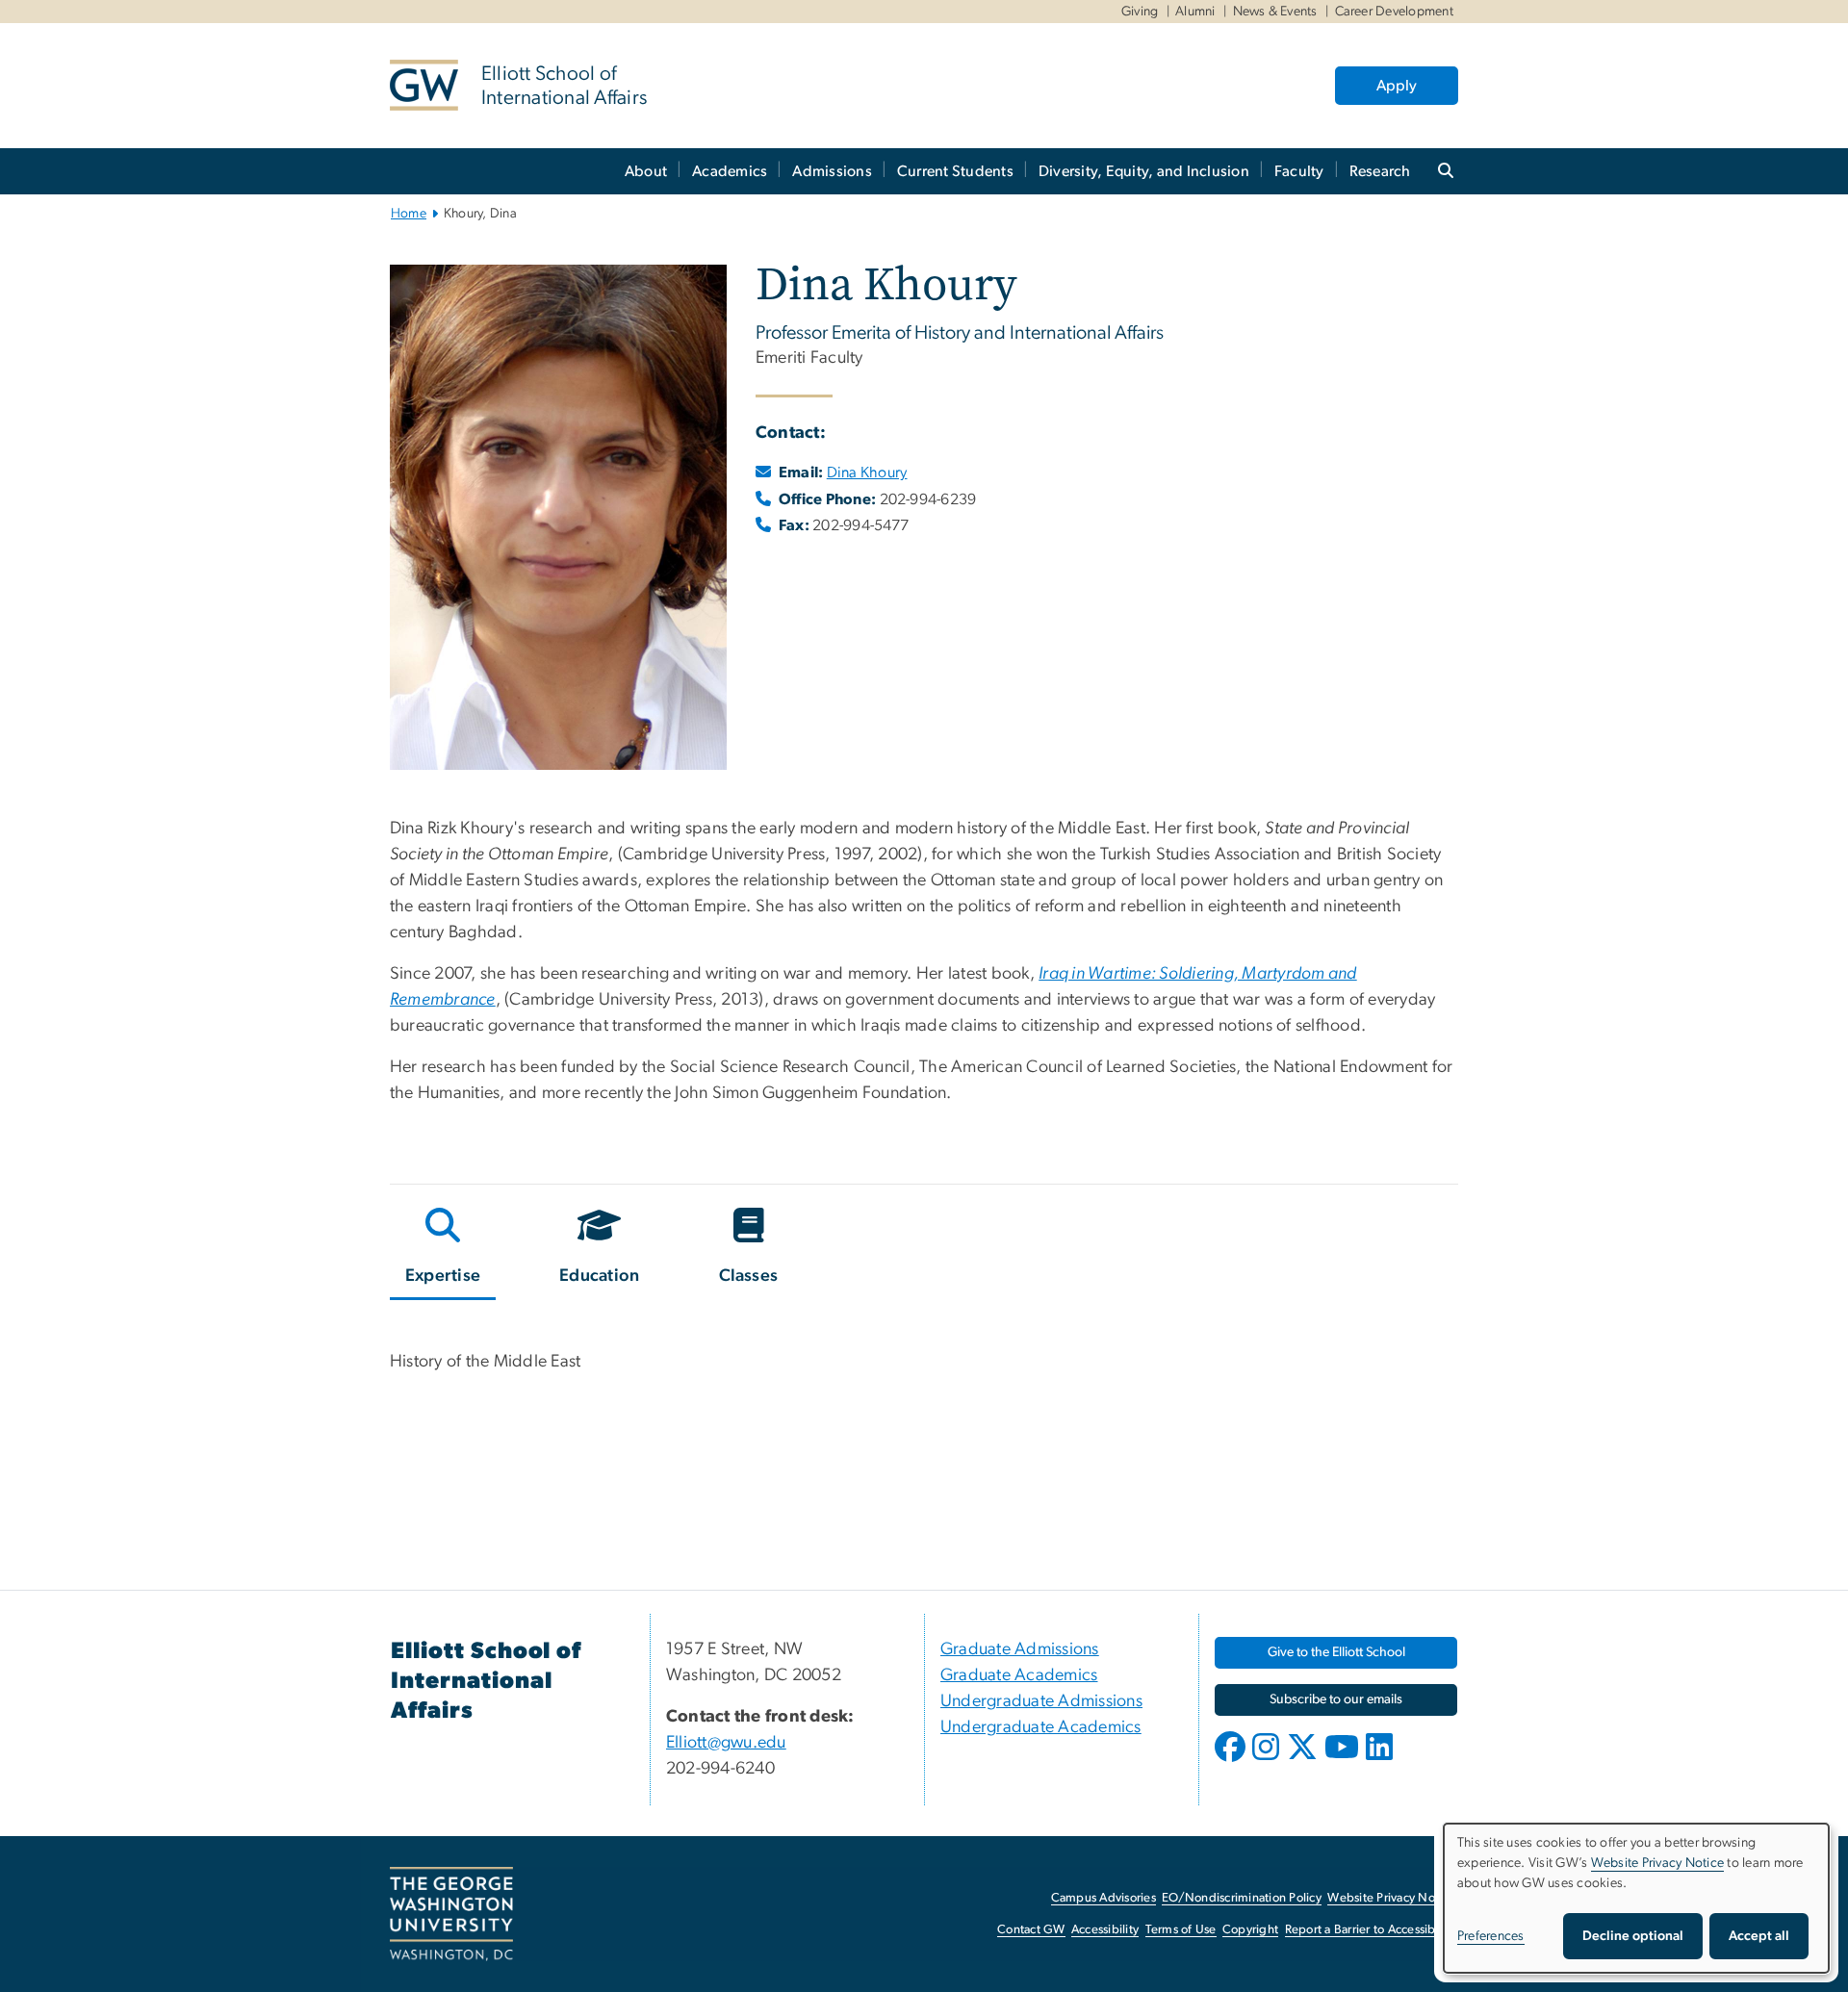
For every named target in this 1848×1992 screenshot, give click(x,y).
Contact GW (1031, 1930)
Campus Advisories (1104, 1898)
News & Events (1275, 12)
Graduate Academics (1019, 1675)
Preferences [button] (1491, 1936)
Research (1380, 171)
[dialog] (1636, 1898)
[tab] (444, 1250)
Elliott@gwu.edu (726, 1743)
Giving (1140, 12)
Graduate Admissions (1020, 1649)
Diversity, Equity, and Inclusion (1144, 171)
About (646, 171)
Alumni (1195, 12)
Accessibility (1105, 1930)
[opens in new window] (1232, 1761)
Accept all (1759, 1936)
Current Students (955, 171)
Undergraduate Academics (1041, 1727)
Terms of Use (1181, 1930)
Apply (1397, 86)
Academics (730, 171)
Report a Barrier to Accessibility (1370, 1930)
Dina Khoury (867, 472)
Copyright (1250, 1930)
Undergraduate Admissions (1041, 1701)
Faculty (1299, 171)
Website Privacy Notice (1391, 1898)
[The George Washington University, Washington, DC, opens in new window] (451, 1914)
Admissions (832, 171)
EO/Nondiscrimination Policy (1242, 1898)
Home (409, 214)
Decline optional (1633, 1936)
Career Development (1395, 12)
